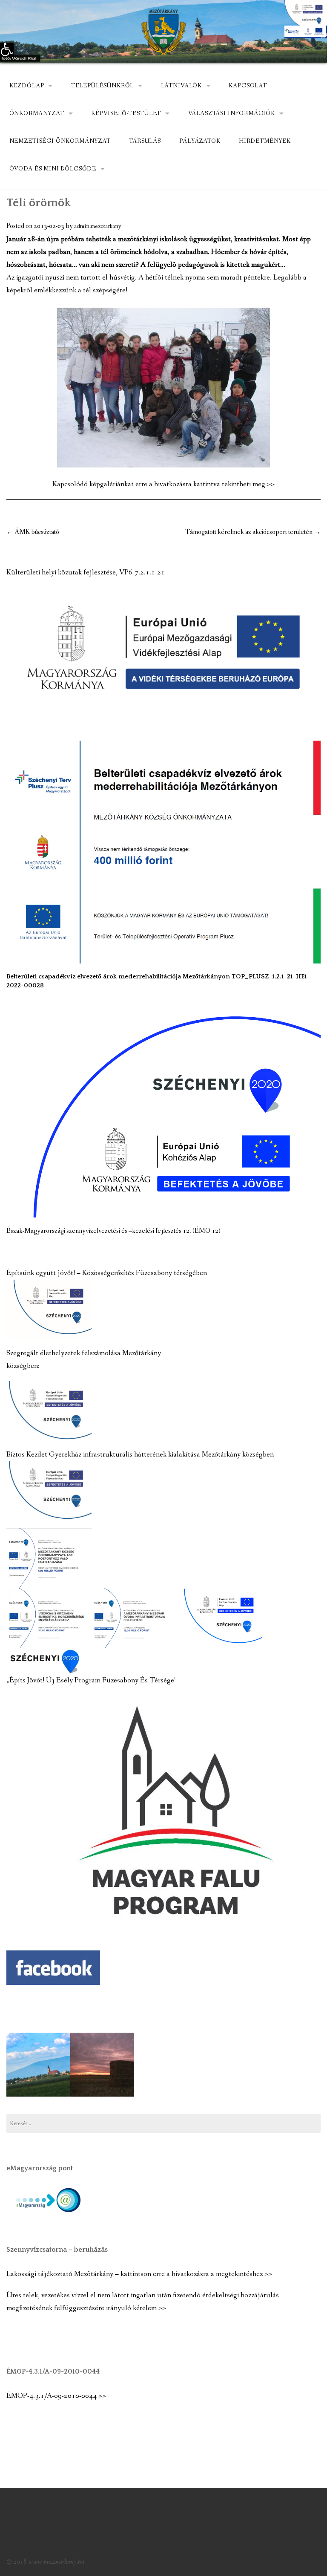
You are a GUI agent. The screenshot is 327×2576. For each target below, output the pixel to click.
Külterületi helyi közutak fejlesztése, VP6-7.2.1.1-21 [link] (86, 573)
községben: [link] (23, 1366)
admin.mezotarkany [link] (98, 226)
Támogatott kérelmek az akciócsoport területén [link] (253, 532)
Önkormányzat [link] (37, 113)
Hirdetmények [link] (265, 141)
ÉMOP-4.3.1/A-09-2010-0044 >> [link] (56, 2396)
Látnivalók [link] (181, 86)
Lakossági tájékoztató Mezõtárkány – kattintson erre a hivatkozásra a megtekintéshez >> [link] (139, 2274)
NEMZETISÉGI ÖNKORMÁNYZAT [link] (60, 141)
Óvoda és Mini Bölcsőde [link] (53, 169)
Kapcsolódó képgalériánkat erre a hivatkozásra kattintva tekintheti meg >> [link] (163, 484)
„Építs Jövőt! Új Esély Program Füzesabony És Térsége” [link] (92, 1680)
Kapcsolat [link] (248, 86)
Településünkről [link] (103, 86)
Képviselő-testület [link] (126, 113)
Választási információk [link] (232, 113)
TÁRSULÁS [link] (145, 141)
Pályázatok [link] (200, 141)
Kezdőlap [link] (27, 86)
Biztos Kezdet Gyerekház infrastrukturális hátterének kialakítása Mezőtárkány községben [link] (140, 1455)
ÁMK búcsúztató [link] (33, 532)
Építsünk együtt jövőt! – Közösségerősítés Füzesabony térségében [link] (107, 1273)
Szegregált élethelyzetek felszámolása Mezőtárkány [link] (84, 1353)
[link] (7, 49)
